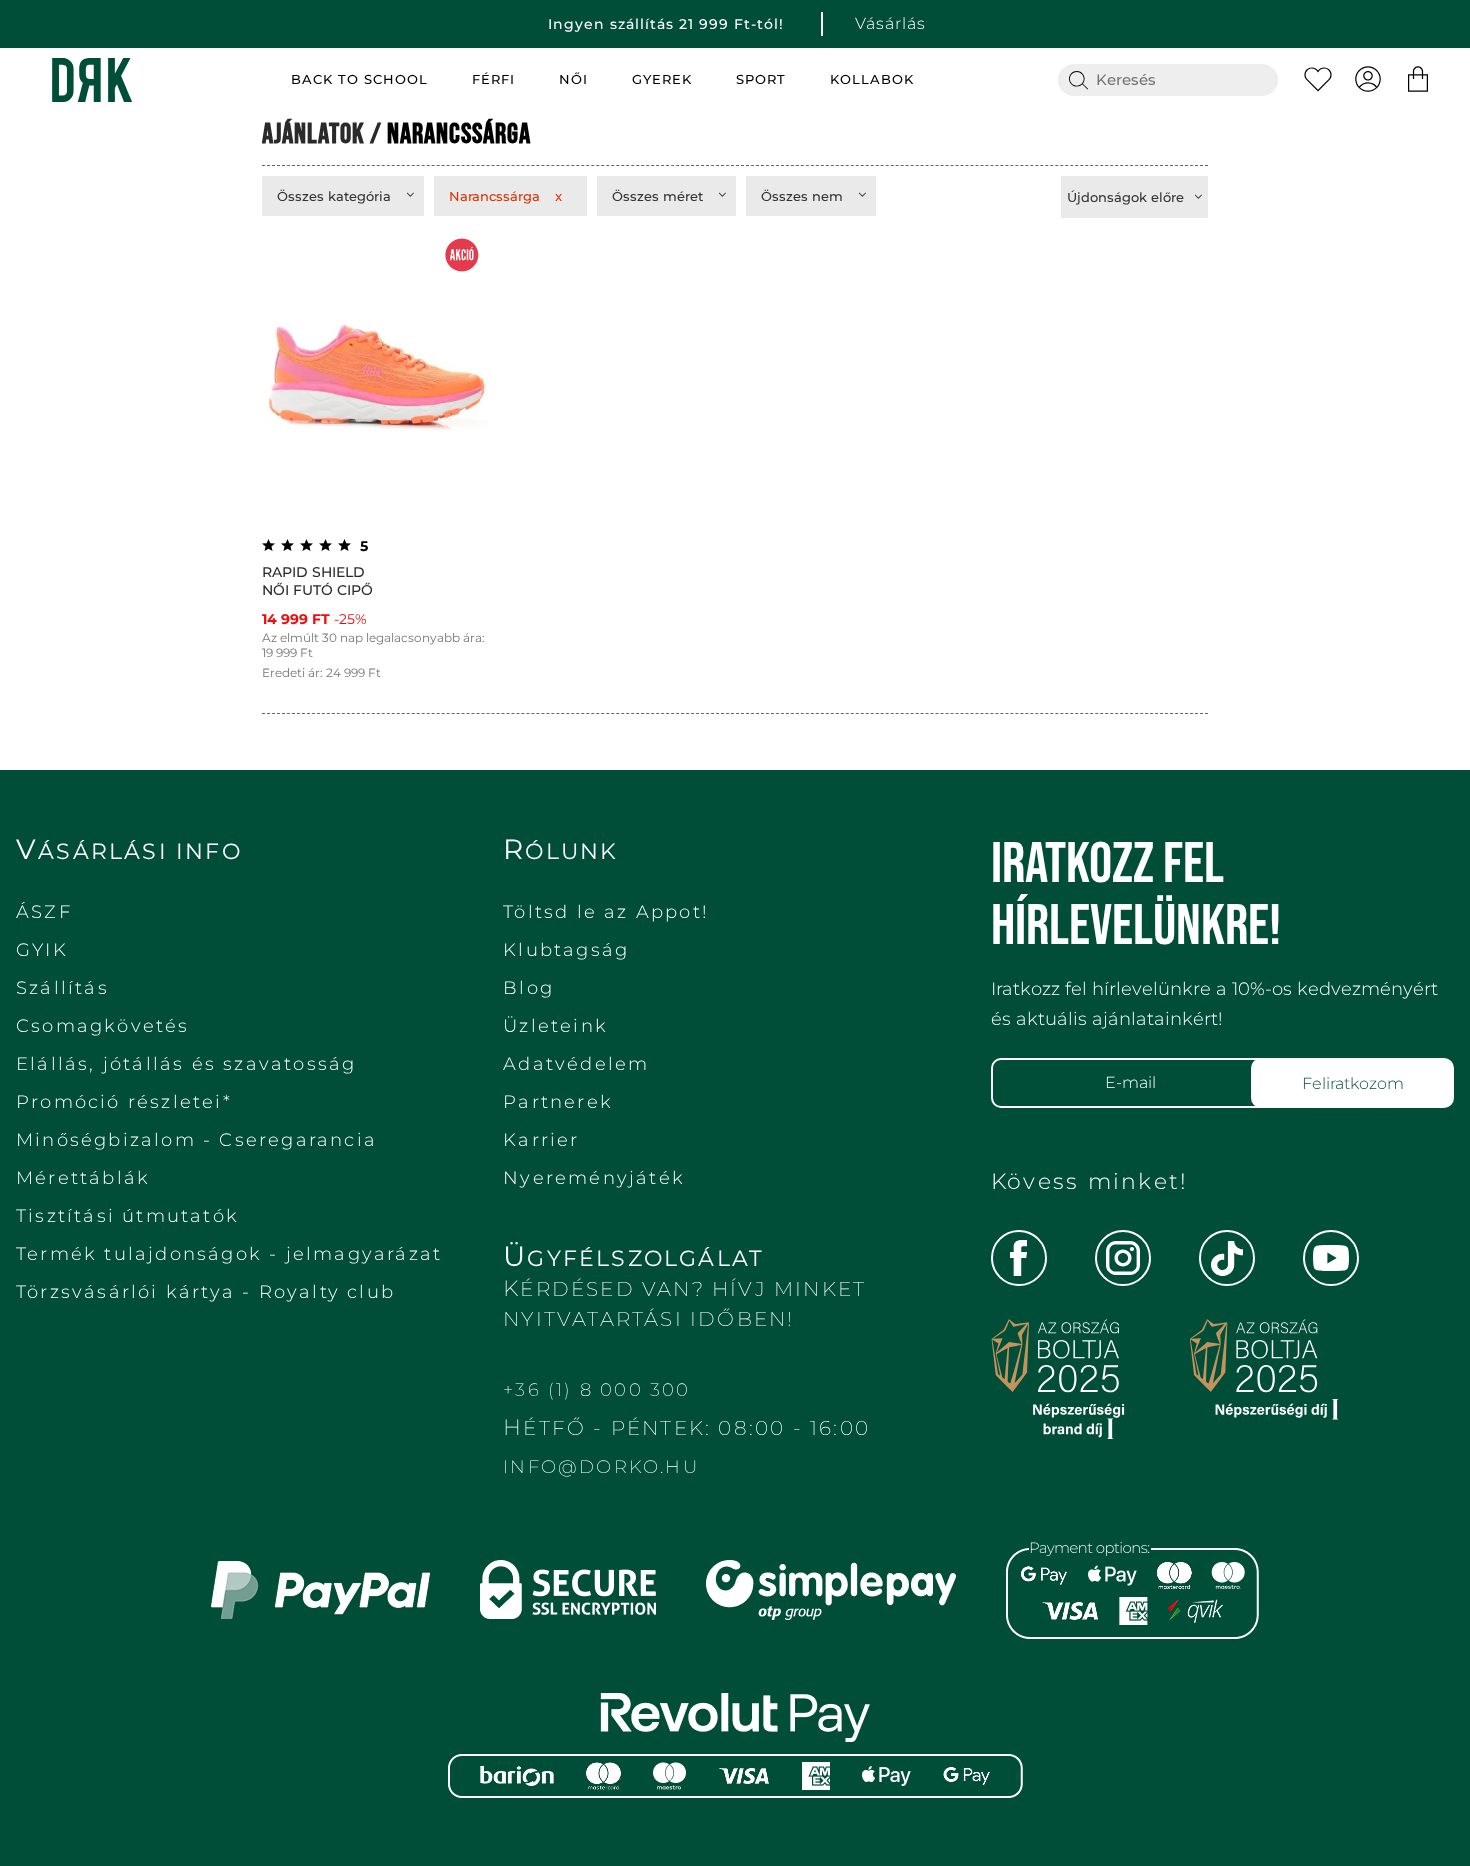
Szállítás (62, 988)
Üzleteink (555, 1026)
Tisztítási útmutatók (127, 1216)
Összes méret (657, 196)
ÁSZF (44, 912)
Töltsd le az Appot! (606, 912)
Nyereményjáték (594, 1178)
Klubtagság (566, 950)
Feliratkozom (1353, 1083)
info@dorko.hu (601, 1467)
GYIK (42, 950)
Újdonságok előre (1125, 197)
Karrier (541, 1140)
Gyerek (662, 79)
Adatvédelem (576, 1064)
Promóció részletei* (124, 1102)
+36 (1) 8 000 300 (596, 1390)
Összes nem (802, 196)
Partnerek (558, 1102)
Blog (528, 988)
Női (573, 79)
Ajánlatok (313, 134)
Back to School (359, 79)
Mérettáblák (83, 1178)
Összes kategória (334, 196)
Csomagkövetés (103, 1026)
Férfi (493, 79)
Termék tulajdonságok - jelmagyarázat (229, 1254)
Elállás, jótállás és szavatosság (186, 1064)
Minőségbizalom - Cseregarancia (196, 1140)
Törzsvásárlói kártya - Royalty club (205, 1292)
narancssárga (459, 134)
